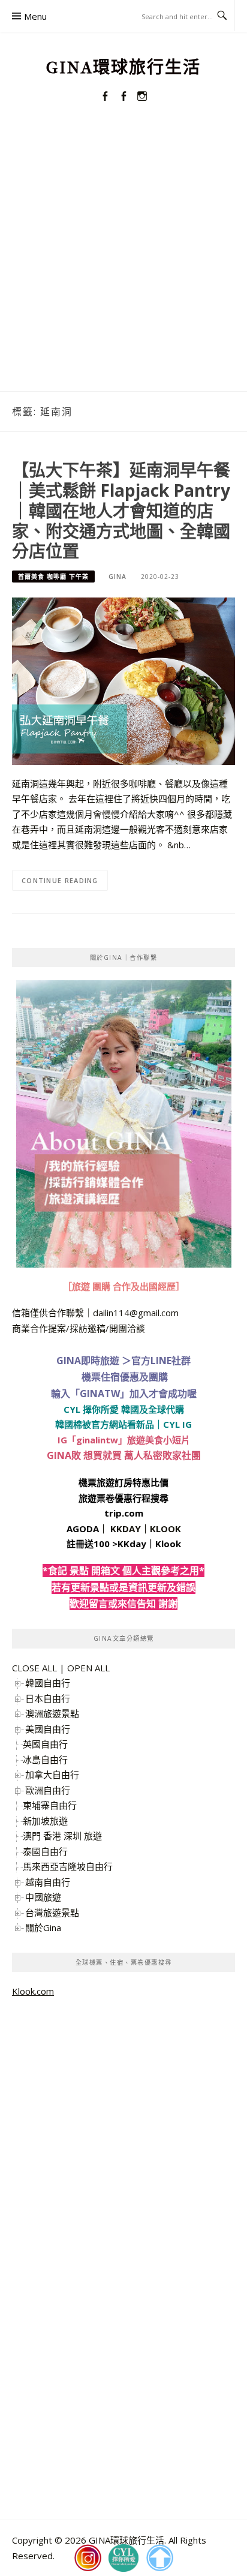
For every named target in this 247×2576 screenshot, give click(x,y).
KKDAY (126, 1529)
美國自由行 (48, 1729)
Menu (35, 16)
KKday (132, 1544)
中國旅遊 (43, 1897)
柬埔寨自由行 (50, 1805)
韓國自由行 (48, 1683)
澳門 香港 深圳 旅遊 (62, 1836)
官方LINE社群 (161, 1361)
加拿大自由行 (52, 1775)
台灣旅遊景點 (52, 1913)
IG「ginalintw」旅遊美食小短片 (124, 1440)
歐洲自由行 (48, 1790)
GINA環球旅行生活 (123, 67)
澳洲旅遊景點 (52, 1713)
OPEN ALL (88, 1668)
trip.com (124, 1513)
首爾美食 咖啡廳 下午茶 (53, 577)
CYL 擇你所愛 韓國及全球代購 (124, 1409)
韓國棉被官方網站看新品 (105, 1424)
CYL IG (177, 1424)
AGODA (83, 1529)
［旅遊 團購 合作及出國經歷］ (124, 1286)
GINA (118, 577)
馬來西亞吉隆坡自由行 (68, 1866)
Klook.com (33, 1991)
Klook (168, 1544)
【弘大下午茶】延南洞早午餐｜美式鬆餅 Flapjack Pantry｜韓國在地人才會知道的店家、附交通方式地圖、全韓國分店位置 (121, 510)
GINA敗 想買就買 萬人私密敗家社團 (124, 1455)
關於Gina (43, 1928)
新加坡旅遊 (45, 1821)
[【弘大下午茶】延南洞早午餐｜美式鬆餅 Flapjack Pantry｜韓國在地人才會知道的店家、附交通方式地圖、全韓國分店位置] (123, 680)
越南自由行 (48, 1882)
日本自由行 (48, 1698)
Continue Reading (60, 880)
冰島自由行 (45, 1760)
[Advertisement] (123, 262)
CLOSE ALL (34, 1668)
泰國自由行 (45, 1851)
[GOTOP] (159, 2558)
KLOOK (165, 1529)
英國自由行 (45, 1744)
